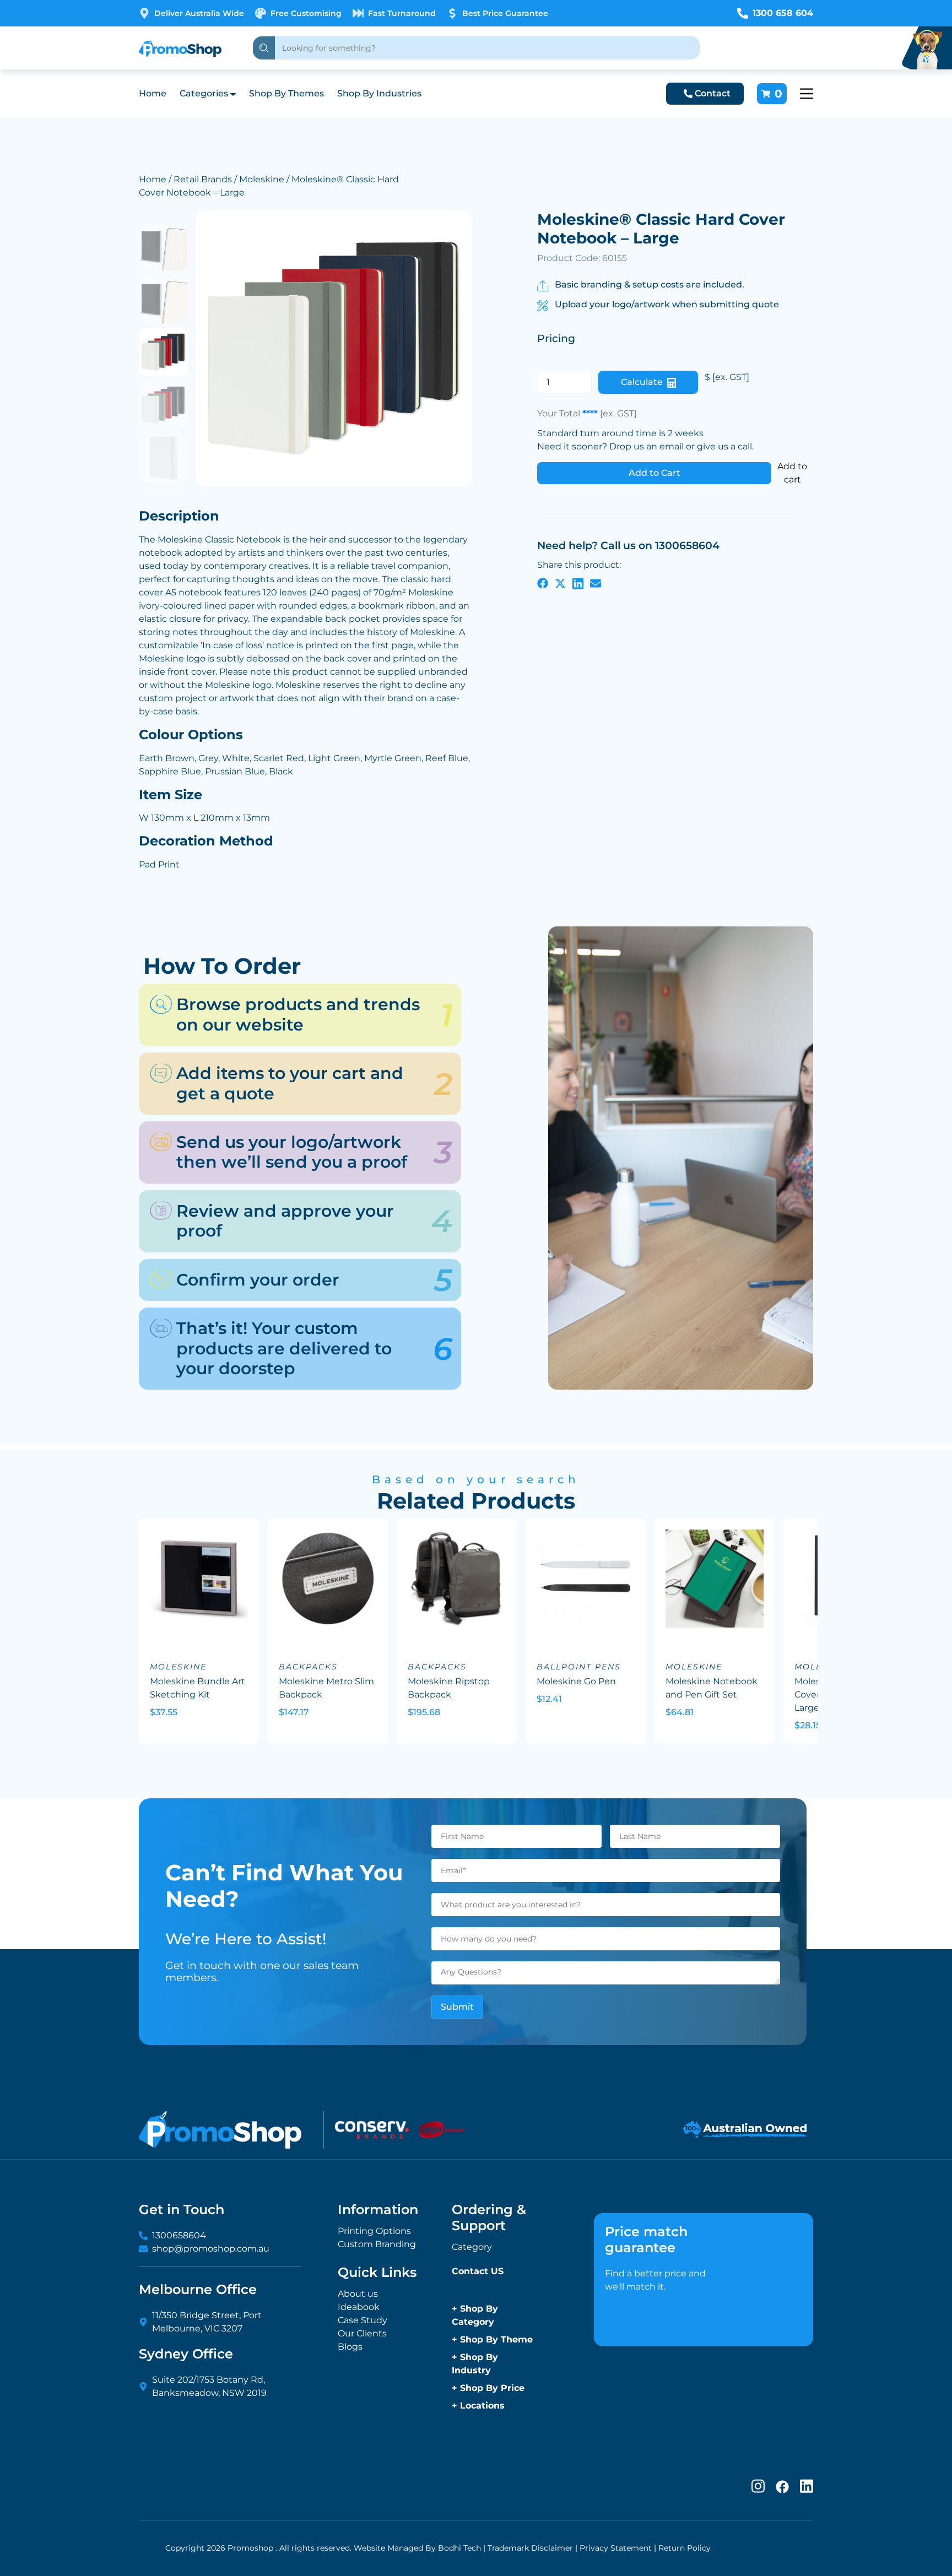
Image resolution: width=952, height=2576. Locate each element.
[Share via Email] (596, 583)
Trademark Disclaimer (530, 2548)
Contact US (478, 2271)
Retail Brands (203, 179)
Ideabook (359, 2307)
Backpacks (308, 1667)
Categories (204, 93)
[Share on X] (560, 583)
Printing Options (374, 2231)
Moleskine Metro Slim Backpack (326, 1688)
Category (472, 2247)
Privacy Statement (616, 2548)
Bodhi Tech (459, 2548)
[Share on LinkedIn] (578, 583)
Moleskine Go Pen (576, 1681)
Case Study (363, 2320)
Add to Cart (654, 473)
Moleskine (262, 179)
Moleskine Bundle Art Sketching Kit (198, 1688)
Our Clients (362, 2333)
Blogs (350, 2347)
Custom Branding (377, 2244)
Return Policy (685, 2548)
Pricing (556, 338)
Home (153, 93)
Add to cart (792, 473)
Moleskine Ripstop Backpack (449, 1688)
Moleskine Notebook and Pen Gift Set (712, 1688)
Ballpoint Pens (579, 1667)
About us (358, 2294)
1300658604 (179, 2235)
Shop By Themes (286, 93)
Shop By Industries (379, 93)
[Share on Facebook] (543, 583)
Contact (713, 93)
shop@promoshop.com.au (211, 2249)
